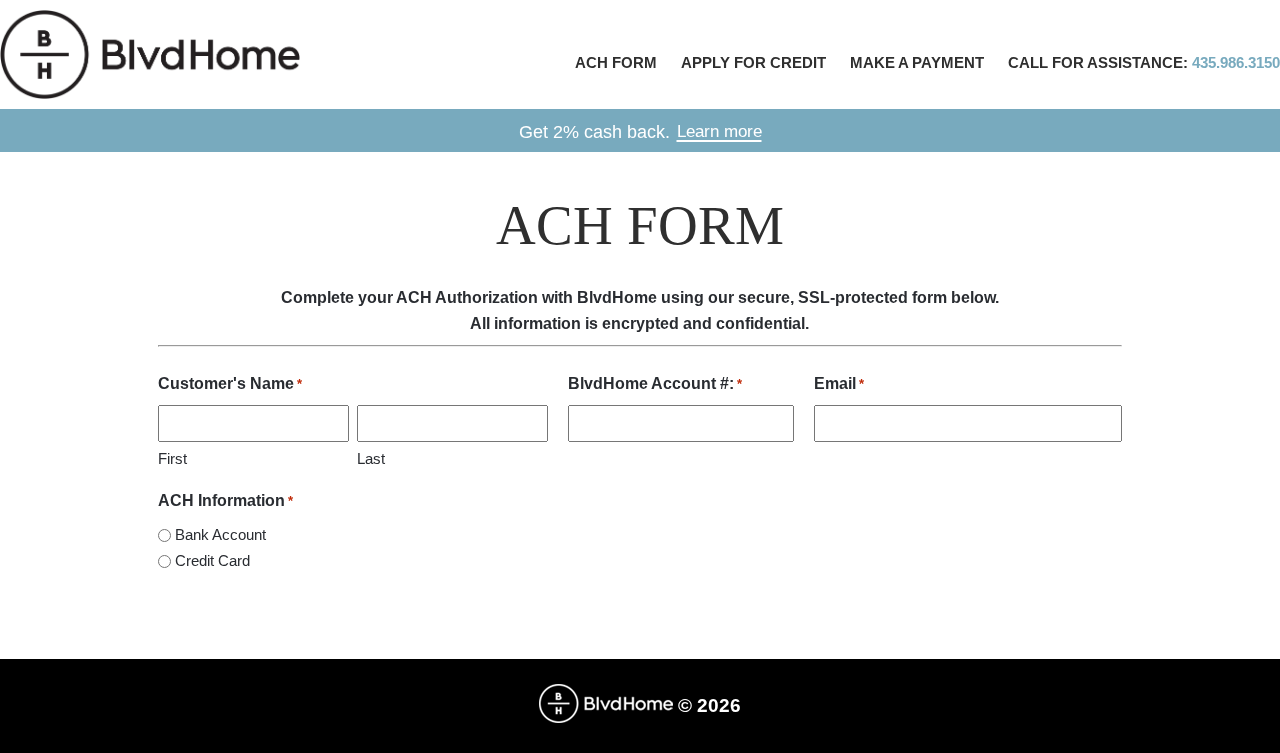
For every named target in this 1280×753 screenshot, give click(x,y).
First (172, 458)
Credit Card (212, 560)
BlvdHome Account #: (655, 383)
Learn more (719, 131)
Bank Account (220, 534)
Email (839, 383)
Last (371, 458)
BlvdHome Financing (150, 54)
